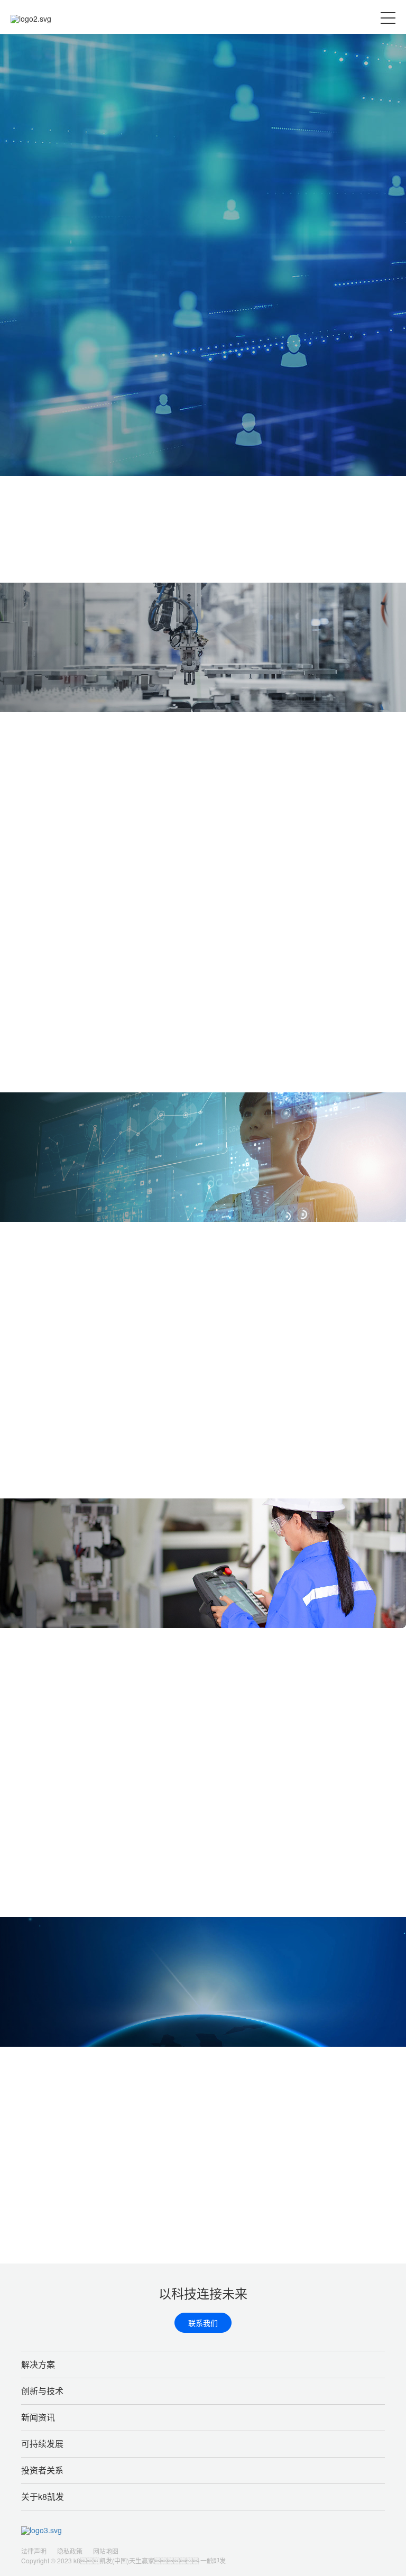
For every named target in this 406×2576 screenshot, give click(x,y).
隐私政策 (70, 2551)
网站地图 (106, 2551)
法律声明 (34, 2551)
